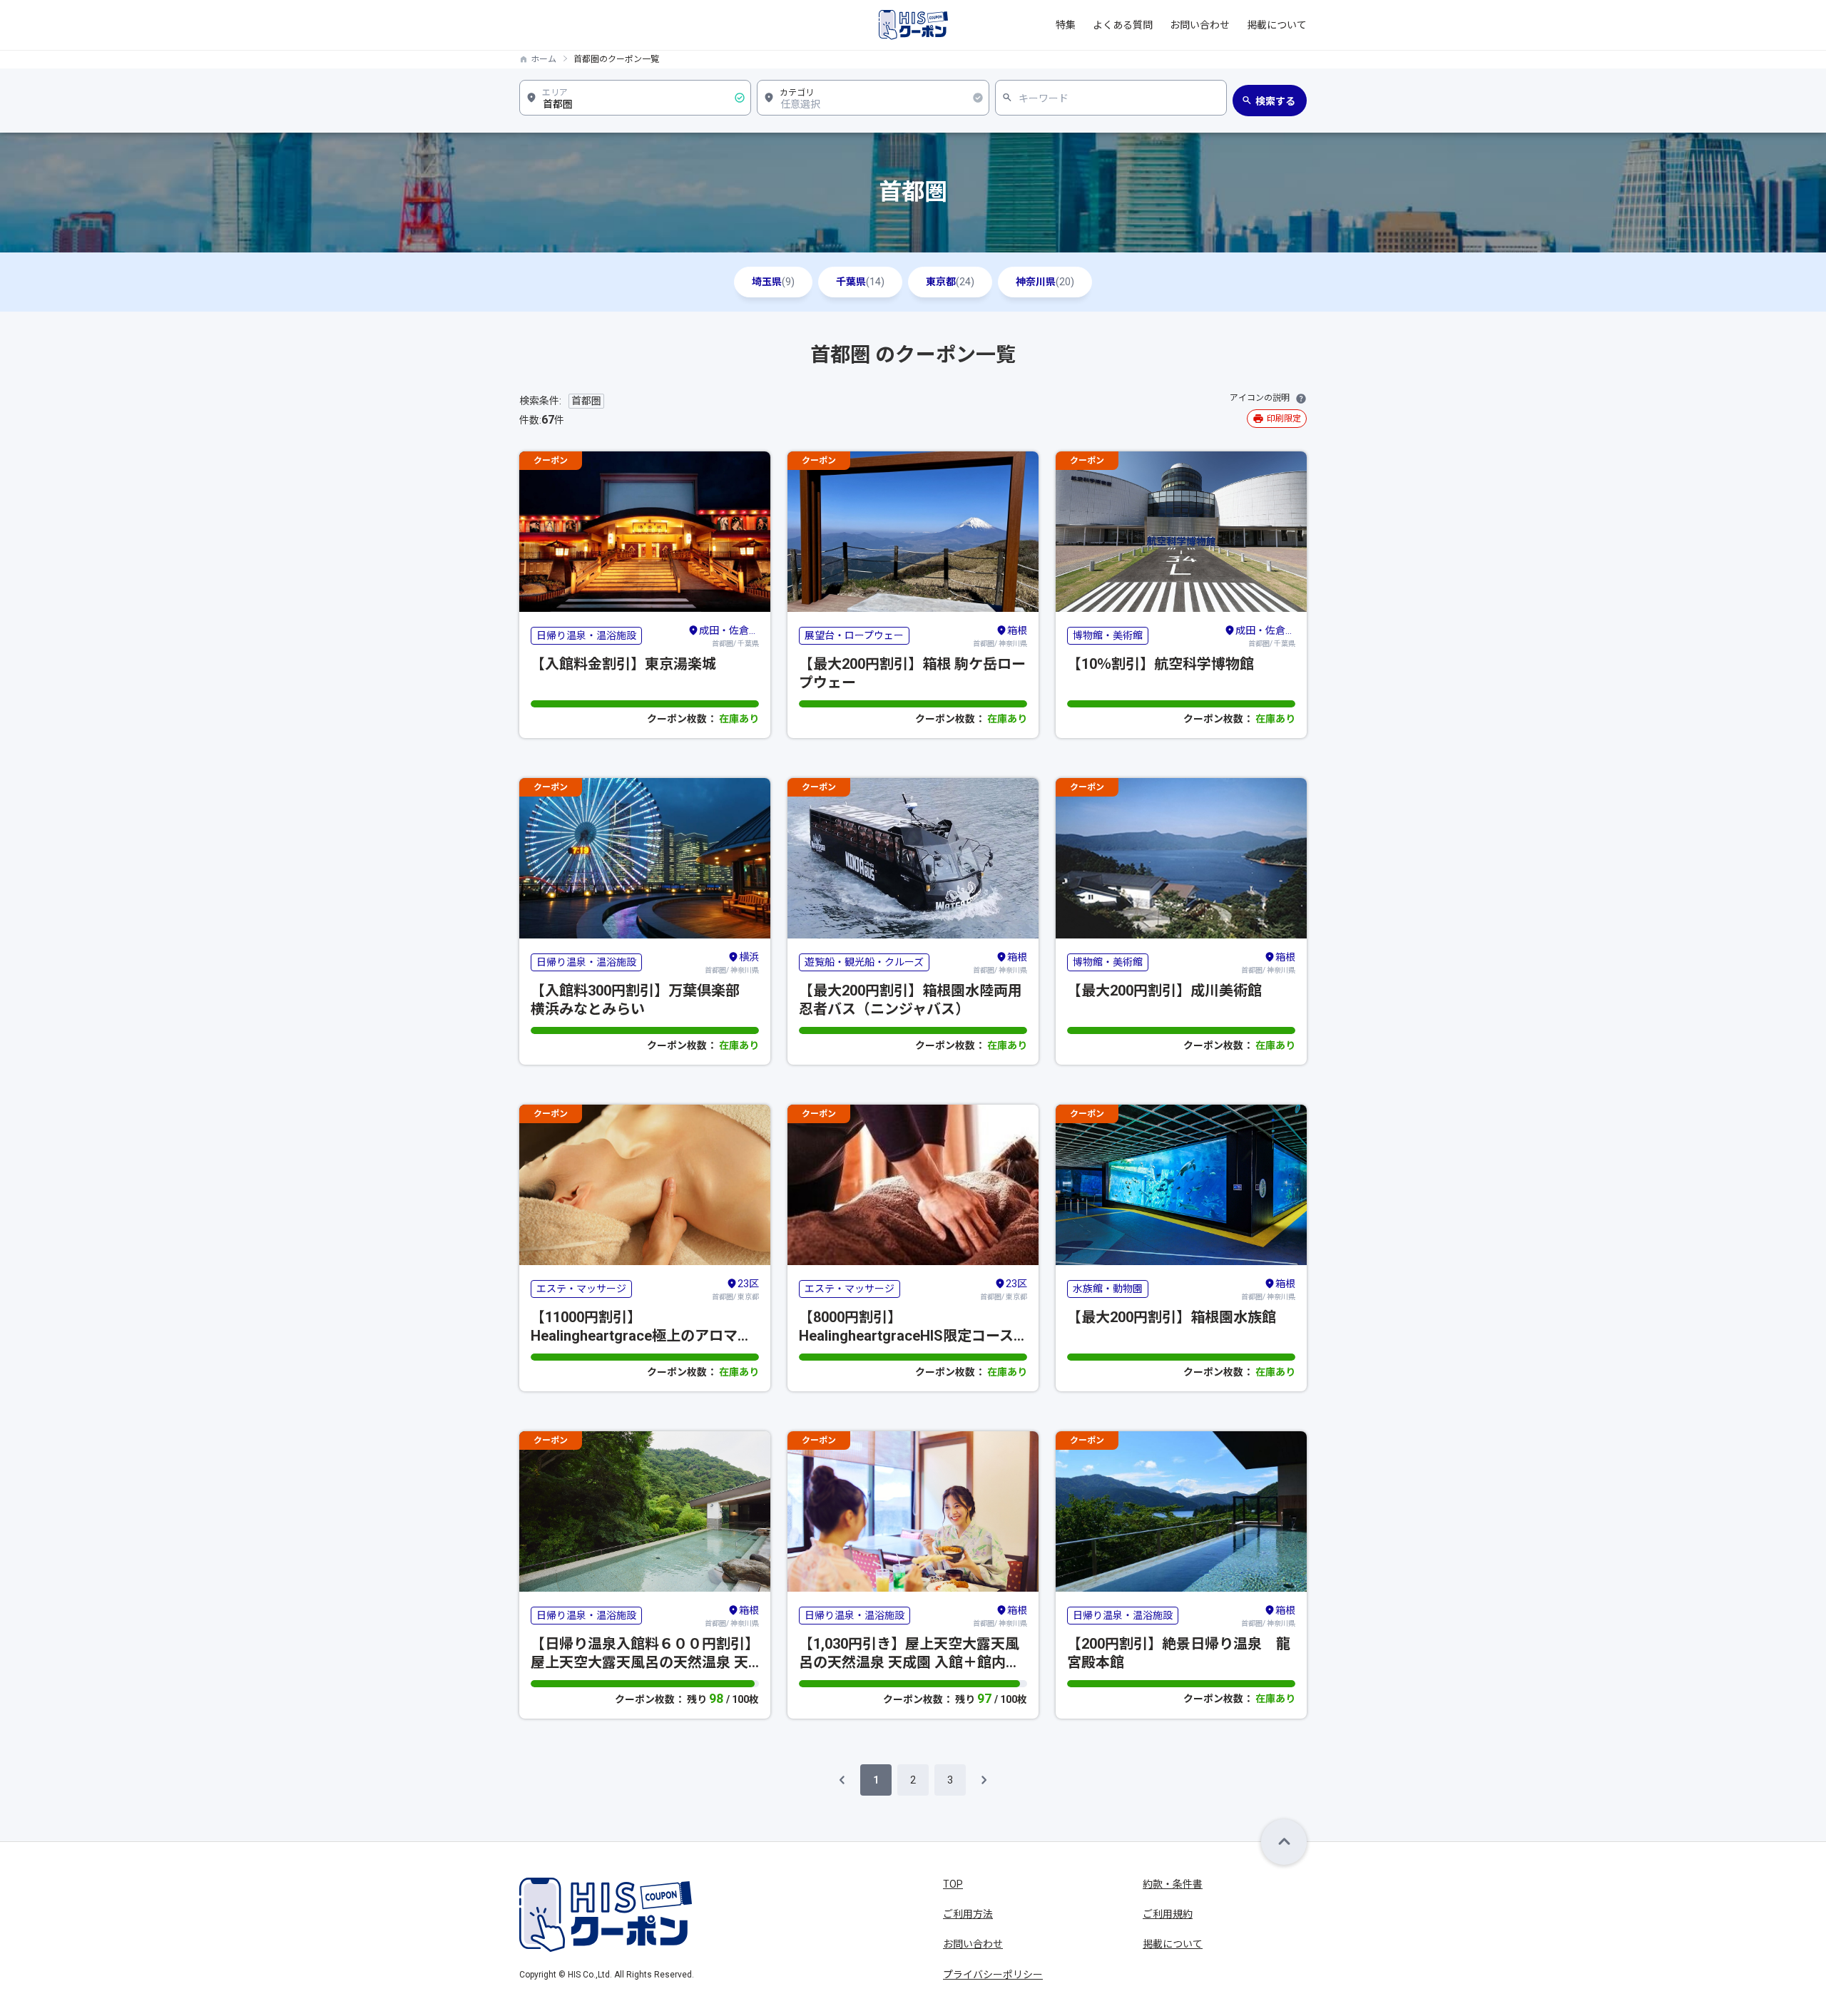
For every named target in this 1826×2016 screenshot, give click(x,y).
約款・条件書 (1173, 1884)
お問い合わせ (1200, 25)
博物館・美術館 (1108, 635)
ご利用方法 (968, 1914)
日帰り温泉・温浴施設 (586, 635)
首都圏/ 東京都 (735, 1289)
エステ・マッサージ (581, 1289)
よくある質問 (1123, 25)
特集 (1066, 25)
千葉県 (860, 282)
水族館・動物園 (1108, 1289)
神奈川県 (1045, 282)
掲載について (1277, 25)
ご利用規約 (1168, 1914)
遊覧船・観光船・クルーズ (864, 962)
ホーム (544, 59)
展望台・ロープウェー (854, 635)
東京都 (950, 282)
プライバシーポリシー (993, 1975)
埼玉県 (773, 282)
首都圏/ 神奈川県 (1000, 636)
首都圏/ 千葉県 (729, 636)
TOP (953, 1884)
